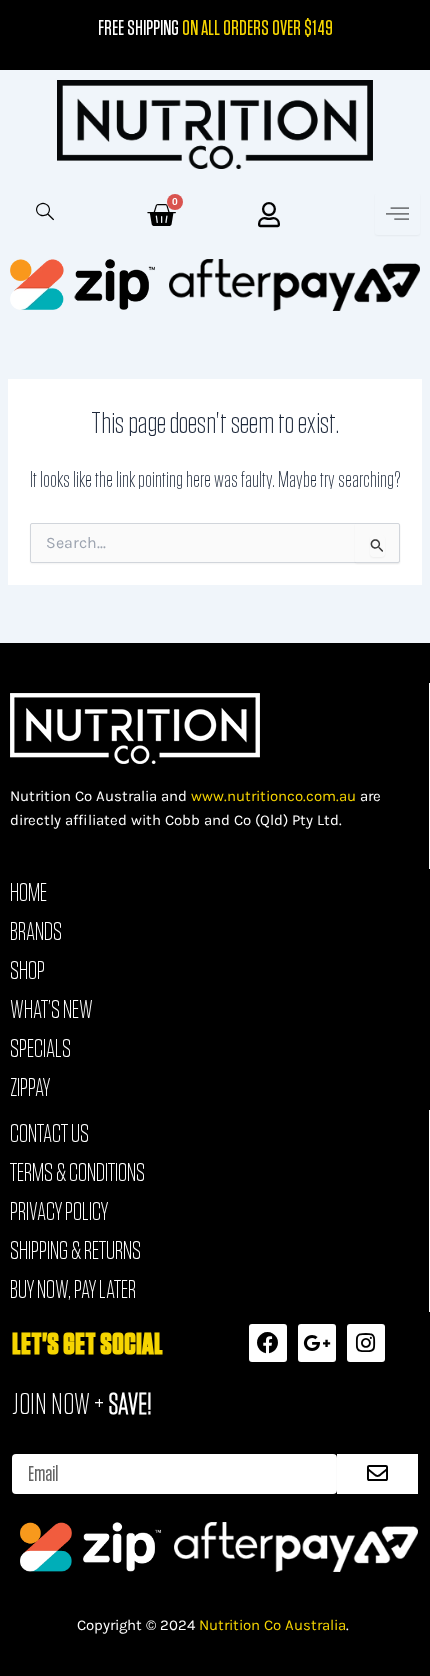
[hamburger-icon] (397, 214)
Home (28, 892)
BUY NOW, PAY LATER (73, 1289)
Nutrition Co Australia (272, 1625)
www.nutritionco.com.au (273, 796)
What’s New (51, 1009)
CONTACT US (49, 1133)
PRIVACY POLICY (59, 1211)
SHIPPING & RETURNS (75, 1250)
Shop (27, 970)
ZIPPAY (30, 1087)
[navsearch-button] (35, 214)
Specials (40, 1048)
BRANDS (36, 931)
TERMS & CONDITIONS (77, 1172)
